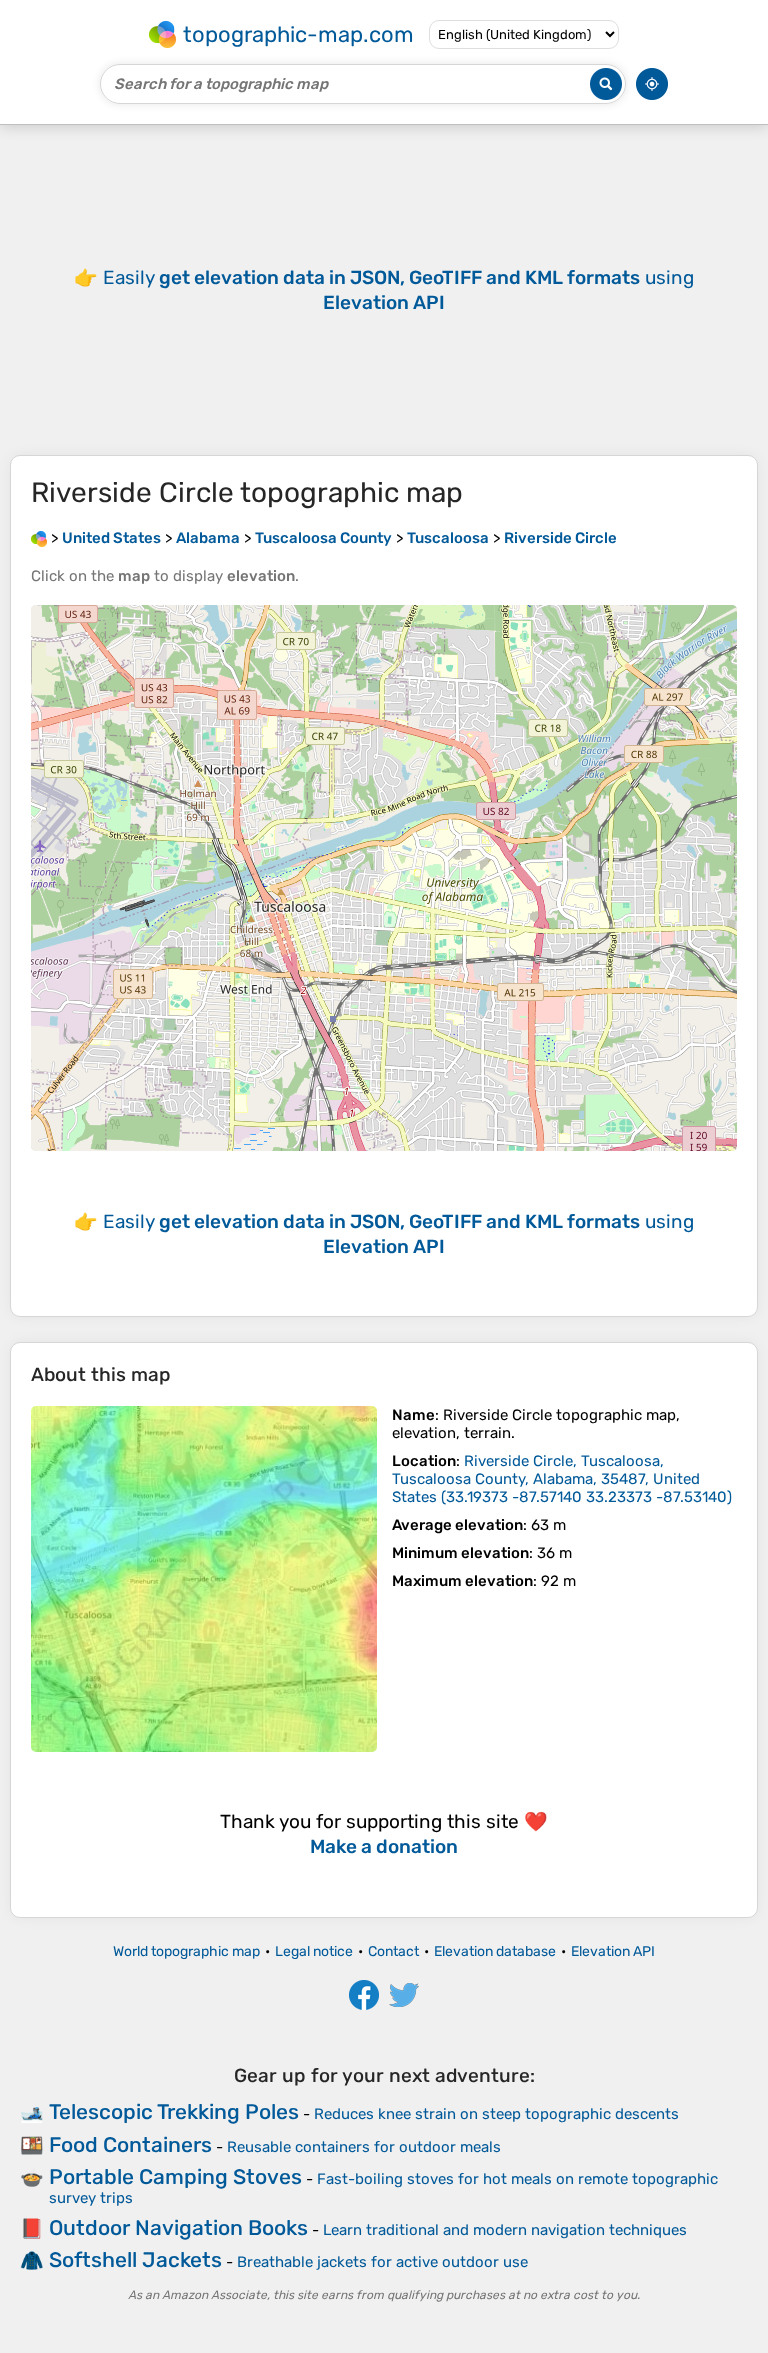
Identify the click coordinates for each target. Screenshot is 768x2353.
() (562, 1479)
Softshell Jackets (135, 2259)
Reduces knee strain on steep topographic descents (496, 2114)
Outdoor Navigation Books (178, 2227)
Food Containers (130, 2144)
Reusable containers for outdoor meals (364, 2147)
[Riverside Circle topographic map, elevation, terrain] (204, 1579)
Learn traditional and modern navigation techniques (505, 2230)
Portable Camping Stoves (175, 2176)
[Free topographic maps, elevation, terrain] (39, 538)
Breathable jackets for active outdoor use (382, 2262)
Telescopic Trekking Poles (174, 2111)
